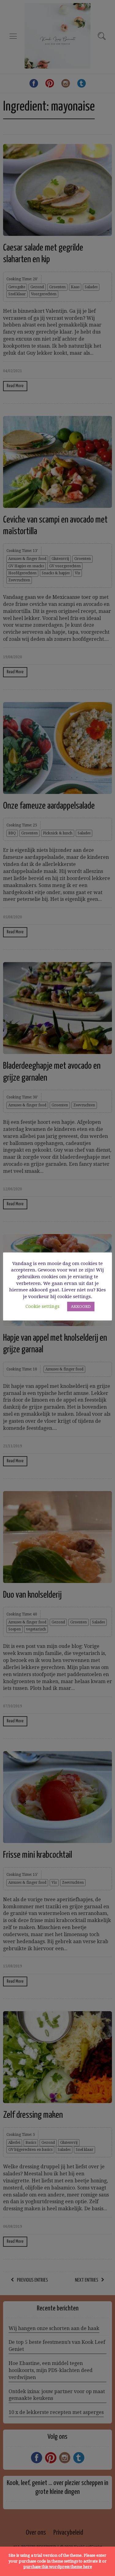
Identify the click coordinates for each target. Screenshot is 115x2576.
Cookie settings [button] (42, 1306)
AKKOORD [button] (81, 1307)
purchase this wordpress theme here (58, 2567)
